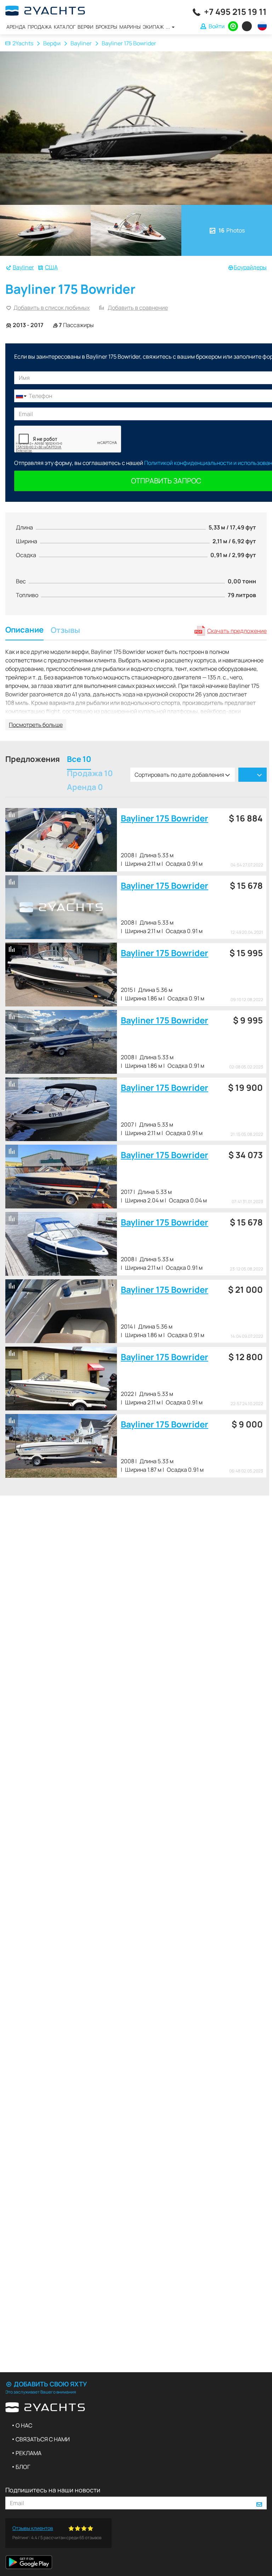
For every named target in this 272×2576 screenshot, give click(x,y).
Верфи (86, 27)
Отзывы (65, 631)
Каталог (65, 27)
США (51, 267)
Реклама (29, 2453)
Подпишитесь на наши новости (53, 2490)
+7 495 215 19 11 (235, 12)
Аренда (16, 27)
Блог (23, 2467)
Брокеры (106, 27)
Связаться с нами (43, 2439)
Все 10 (79, 760)
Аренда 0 (85, 788)
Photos (232, 230)
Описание (24, 631)
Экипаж (153, 27)
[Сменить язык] (260, 26)
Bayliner (81, 43)
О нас (24, 2425)
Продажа (40, 27)
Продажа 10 (90, 774)
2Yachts (23, 43)
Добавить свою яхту (50, 2384)
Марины (130, 27)
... (168, 27)
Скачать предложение (237, 631)
